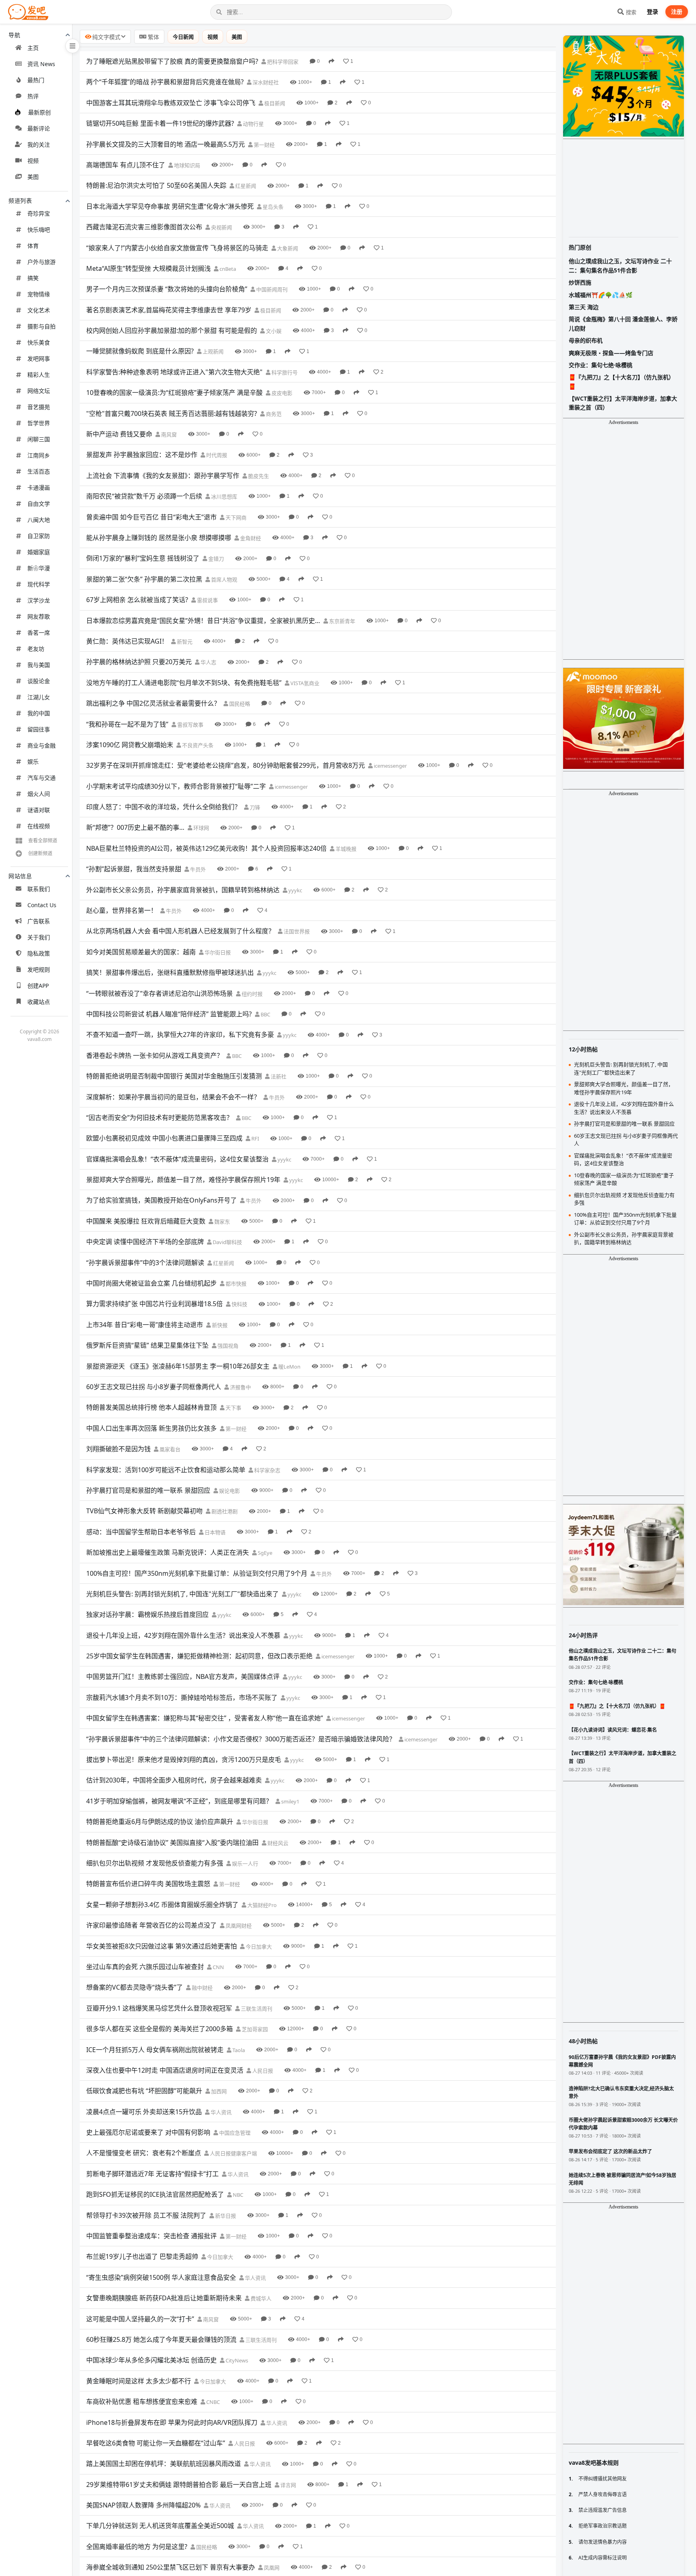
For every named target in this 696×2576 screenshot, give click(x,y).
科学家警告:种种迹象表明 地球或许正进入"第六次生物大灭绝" (174, 372)
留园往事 (39, 729)
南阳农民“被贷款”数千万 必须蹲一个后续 (144, 496)
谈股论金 (39, 681)
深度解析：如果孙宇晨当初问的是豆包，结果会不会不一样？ (173, 1097)
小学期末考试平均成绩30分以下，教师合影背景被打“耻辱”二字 (176, 786)
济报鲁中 (240, 1387)
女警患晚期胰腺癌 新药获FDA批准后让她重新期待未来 (164, 2298)
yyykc (295, 890)
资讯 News (41, 64)
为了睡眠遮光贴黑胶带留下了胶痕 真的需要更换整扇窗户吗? (172, 61)
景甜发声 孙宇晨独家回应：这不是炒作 (142, 455)
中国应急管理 (234, 2133)
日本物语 (214, 1532)
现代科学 (39, 584)
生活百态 (39, 471)
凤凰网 (271, 2568)
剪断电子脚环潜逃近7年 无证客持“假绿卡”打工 (152, 2174)
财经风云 (277, 1843)
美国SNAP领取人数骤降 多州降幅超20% (143, 2505)
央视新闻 (221, 227)
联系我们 (39, 889)
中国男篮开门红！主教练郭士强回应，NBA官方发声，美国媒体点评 (183, 1676)
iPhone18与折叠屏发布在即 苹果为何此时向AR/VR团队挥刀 (172, 2422)
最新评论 (39, 128)
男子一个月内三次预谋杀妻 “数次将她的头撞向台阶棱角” (167, 289)
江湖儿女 (39, 697)
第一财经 (264, 145)
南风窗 (168, 434)
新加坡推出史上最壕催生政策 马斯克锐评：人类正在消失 (168, 1552)
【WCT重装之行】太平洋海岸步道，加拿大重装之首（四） (623, 403)
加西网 (218, 2091)
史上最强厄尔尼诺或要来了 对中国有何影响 (148, 2132)
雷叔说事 (207, 600)
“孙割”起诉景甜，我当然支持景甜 (134, 869)
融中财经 (202, 1988)
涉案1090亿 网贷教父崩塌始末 (130, 745)
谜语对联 (39, 810)
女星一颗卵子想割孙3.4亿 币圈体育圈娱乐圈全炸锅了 (162, 1905)
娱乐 (33, 761)
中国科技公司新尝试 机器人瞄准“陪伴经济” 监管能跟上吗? (169, 1014)
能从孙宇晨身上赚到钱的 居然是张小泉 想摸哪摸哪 (159, 538)
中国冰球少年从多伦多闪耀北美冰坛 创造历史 (151, 2360)
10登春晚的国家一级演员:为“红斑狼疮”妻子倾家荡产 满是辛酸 (174, 393)
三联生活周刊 (256, 2009)
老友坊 (36, 649)
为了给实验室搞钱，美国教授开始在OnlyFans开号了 (162, 1200)
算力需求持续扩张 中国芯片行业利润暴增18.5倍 (154, 1304)
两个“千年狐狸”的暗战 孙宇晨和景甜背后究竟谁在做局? (165, 82)
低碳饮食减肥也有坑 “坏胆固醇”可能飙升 (144, 2091)
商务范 (273, 414)
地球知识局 (186, 165)
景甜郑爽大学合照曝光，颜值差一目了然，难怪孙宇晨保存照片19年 (183, 1180)
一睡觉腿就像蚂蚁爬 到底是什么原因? (140, 351)
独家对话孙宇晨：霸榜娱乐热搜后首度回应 (147, 1614)
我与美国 (39, 665)
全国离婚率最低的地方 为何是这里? (137, 2547)
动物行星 (253, 124)
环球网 (201, 828)
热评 (33, 96)
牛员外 (197, 869)
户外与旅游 (41, 262)
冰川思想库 (224, 497)
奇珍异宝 (39, 213)
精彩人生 (39, 375)
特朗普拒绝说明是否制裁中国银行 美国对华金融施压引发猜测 (174, 1076)
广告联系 (39, 921)
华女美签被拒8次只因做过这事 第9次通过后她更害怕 (162, 1946)
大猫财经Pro (261, 1905)
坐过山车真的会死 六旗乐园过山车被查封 (145, 1967)
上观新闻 (212, 351)
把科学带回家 (282, 62)
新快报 (219, 1325)
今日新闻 (183, 37)
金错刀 (215, 559)
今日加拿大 (258, 1947)
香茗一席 (39, 633)
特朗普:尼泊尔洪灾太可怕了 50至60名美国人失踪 (156, 185)
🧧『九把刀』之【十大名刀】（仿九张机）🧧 (621, 381)
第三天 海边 (584, 307)
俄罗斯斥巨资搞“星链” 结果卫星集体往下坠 (147, 1345)
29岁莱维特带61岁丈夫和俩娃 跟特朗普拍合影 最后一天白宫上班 (179, 2485)
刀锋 (254, 807)
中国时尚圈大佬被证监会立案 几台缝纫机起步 (151, 1283)
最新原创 (39, 112)
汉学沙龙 (39, 600)
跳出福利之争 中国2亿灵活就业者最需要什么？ (153, 703)
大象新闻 (287, 248)
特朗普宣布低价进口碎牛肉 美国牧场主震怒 (148, 1884)
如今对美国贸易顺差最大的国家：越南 (141, 952)
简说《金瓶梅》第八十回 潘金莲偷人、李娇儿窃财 (623, 323)
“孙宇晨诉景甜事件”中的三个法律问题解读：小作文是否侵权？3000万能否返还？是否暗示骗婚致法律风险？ (241, 1739)
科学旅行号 (284, 372)
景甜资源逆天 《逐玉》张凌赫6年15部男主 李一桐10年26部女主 (178, 1366)
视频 (33, 161)
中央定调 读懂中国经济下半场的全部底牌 (145, 1242)
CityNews (236, 2360)
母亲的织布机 (586, 340)
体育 (33, 246)
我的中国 (39, 713)
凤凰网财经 (238, 1926)
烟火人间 (39, 794)
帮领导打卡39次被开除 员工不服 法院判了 (146, 2215)
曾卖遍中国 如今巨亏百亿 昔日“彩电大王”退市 (151, 517)
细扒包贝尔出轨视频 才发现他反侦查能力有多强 (155, 1863)
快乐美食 (39, 342)
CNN (218, 1967)
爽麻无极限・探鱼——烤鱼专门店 (611, 353)
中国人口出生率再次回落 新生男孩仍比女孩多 (151, 1428)
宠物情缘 (39, 294)
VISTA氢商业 (304, 683)
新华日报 (225, 2216)
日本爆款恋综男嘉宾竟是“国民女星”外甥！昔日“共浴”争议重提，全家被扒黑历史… (203, 621)
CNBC (212, 2402)
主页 (33, 48)
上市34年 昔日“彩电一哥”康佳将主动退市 (145, 1325)
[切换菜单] (72, 46)
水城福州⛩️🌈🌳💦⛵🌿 (601, 295)
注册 (677, 11)
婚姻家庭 (39, 552)
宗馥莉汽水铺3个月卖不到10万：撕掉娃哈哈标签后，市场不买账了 (182, 1697)
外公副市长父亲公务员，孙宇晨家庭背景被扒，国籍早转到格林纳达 (183, 890)
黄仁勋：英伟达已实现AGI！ (127, 641)
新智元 (184, 642)
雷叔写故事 (190, 725)
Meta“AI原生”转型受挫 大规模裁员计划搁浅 (148, 268)
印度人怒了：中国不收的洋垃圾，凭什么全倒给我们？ (164, 807)
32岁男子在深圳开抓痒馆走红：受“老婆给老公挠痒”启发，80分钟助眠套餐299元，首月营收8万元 (226, 765)
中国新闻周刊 (271, 289)
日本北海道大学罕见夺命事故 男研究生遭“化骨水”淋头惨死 (170, 206)
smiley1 (290, 1801)
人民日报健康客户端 (233, 2153)
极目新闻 (274, 103)
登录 (652, 11)
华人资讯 (221, 2112)
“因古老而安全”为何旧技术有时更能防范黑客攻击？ (159, 1118)
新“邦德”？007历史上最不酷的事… (135, 827)
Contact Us (42, 905)
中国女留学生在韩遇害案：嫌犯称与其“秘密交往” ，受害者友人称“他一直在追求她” (205, 1718)
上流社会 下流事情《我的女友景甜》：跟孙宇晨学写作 (163, 476)
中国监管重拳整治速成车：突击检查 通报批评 (151, 2236)
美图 (33, 177)
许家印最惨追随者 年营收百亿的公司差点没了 (151, 1925)
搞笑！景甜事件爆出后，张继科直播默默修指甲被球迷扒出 (170, 972)
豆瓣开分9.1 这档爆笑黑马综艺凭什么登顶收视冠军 (159, 2008)
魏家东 (222, 1222)
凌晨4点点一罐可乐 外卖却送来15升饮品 (144, 2112)
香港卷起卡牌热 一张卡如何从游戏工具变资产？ (155, 1055)
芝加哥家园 (254, 2029)
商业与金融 (41, 745)
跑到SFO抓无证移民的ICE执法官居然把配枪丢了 (155, 2194)
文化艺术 (39, 310)
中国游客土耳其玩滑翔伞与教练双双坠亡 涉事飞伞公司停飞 (171, 103)
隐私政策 (39, 953)
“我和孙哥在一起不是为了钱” (127, 724)
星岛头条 (272, 207)
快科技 (239, 1304)
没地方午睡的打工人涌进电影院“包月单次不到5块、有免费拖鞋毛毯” (184, 683)
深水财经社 (265, 82)
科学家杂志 (267, 1470)
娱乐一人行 (244, 1863)
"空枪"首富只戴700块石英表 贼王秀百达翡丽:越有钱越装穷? (172, 413)
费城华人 (260, 2298)
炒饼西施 (580, 282)
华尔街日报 (217, 952)
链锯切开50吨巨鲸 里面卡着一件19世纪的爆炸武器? (160, 123)
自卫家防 (39, 536)
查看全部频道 (43, 840)
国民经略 (239, 704)
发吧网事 (39, 358)
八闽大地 (39, 520)
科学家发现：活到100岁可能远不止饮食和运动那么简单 (166, 1470)
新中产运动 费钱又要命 (119, 434)
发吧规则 (39, 969)
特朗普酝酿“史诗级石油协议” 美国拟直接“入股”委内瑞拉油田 (172, 1843)
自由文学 (39, 504)
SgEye (264, 1553)
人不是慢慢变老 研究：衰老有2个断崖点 (144, 2153)
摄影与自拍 (41, 326)
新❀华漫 (39, 568)
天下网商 (235, 517)
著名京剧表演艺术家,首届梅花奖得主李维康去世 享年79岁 (169, 310)
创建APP (38, 986)
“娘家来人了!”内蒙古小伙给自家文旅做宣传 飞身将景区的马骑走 (177, 248)
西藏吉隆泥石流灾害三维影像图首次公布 (144, 227)
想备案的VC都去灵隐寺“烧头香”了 (135, 1987)
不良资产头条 (197, 745)
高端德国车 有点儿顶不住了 (126, 165)
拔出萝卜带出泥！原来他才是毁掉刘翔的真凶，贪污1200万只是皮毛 (184, 1760)
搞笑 (33, 278)
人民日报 (262, 2071)
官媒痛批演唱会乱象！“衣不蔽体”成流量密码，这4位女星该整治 (177, 1159)
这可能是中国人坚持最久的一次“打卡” (140, 2319)
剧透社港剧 (224, 1511)
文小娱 (273, 331)
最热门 (36, 80)
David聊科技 (227, 1242)
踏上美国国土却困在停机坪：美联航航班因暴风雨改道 (164, 2464)
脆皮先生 (258, 476)
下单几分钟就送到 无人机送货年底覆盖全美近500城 (160, 2526)
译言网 (288, 2485)
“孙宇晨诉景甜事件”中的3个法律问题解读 (145, 1263)
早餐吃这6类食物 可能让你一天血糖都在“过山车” (156, 2443)
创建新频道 (40, 853)
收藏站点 (39, 1002)
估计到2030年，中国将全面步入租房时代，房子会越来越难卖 (174, 1780)
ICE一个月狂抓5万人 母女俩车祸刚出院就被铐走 (155, 2050)
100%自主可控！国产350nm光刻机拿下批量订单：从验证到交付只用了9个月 (197, 1573)
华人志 (208, 662)
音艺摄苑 (39, 407)
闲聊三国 (39, 439)
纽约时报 (252, 994)
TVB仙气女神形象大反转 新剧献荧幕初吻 (144, 1511)
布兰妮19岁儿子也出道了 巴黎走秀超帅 (142, 2256)
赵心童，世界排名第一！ (122, 910)
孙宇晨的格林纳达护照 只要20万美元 (139, 662)
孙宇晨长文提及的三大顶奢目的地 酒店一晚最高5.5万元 (166, 144)
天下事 (233, 1408)
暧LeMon (289, 1367)
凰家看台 (169, 1449)
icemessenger (390, 766)
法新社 (278, 1076)
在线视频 (39, 826)
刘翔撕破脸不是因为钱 (118, 1449)
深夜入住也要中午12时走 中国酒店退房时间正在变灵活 (165, 2070)
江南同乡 (39, 455)
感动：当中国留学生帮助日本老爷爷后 (141, 1532)
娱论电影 (229, 1491)
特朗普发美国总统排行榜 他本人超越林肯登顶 (151, 1407)
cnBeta (227, 269)
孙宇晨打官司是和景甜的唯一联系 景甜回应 (148, 1490)
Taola (238, 2050)
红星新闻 (245, 186)
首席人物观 (224, 580)
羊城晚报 (345, 849)
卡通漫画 (39, 487)
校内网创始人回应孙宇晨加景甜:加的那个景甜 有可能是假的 (172, 330)
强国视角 (227, 1346)
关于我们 (39, 937)
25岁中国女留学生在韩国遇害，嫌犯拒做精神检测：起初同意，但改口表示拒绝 (199, 1656)
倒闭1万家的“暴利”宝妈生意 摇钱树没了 (143, 558)
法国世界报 (296, 931)
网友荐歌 (39, 616)
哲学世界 (39, 423)
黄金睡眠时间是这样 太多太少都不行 (139, 2381)
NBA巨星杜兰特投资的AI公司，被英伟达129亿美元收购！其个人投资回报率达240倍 (206, 848)
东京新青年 (342, 621)
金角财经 (250, 538)
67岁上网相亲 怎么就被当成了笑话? (137, 600)
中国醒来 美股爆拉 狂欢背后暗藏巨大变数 (146, 1221)
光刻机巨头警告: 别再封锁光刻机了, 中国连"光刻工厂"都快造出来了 (182, 1594)
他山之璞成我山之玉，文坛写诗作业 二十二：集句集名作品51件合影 (620, 265)
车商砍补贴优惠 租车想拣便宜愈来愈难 (142, 2401)
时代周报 (216, 455)
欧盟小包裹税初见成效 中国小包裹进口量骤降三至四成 (164, 1138)
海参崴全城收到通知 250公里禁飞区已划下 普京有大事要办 (171, 2567)
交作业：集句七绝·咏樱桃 (601, 365)
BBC (265, 1014)
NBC (237, 2195)
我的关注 (39, 144)
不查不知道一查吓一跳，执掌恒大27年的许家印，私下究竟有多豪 (180, 1035)
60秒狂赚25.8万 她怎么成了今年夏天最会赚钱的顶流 (161, 2339)
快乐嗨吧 (39, 230)
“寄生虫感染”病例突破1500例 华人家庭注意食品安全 (161, 2277)
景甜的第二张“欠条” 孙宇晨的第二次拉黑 (144, 579)
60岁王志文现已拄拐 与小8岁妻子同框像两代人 (154, 1387)
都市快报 (235, 1284)
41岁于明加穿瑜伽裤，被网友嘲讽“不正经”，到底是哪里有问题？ (179, 1801)
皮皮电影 (281, 393)
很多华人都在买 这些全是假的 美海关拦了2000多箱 (159, 2029)
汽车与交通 (41, 778)
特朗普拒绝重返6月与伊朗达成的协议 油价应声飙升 (160, 1822)
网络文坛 (39, 391)
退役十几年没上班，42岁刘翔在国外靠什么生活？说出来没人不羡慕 (183, 1635)
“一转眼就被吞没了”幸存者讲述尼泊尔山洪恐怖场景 (159, 993)
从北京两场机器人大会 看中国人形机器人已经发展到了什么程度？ (180, 931)
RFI (255, 1138)
